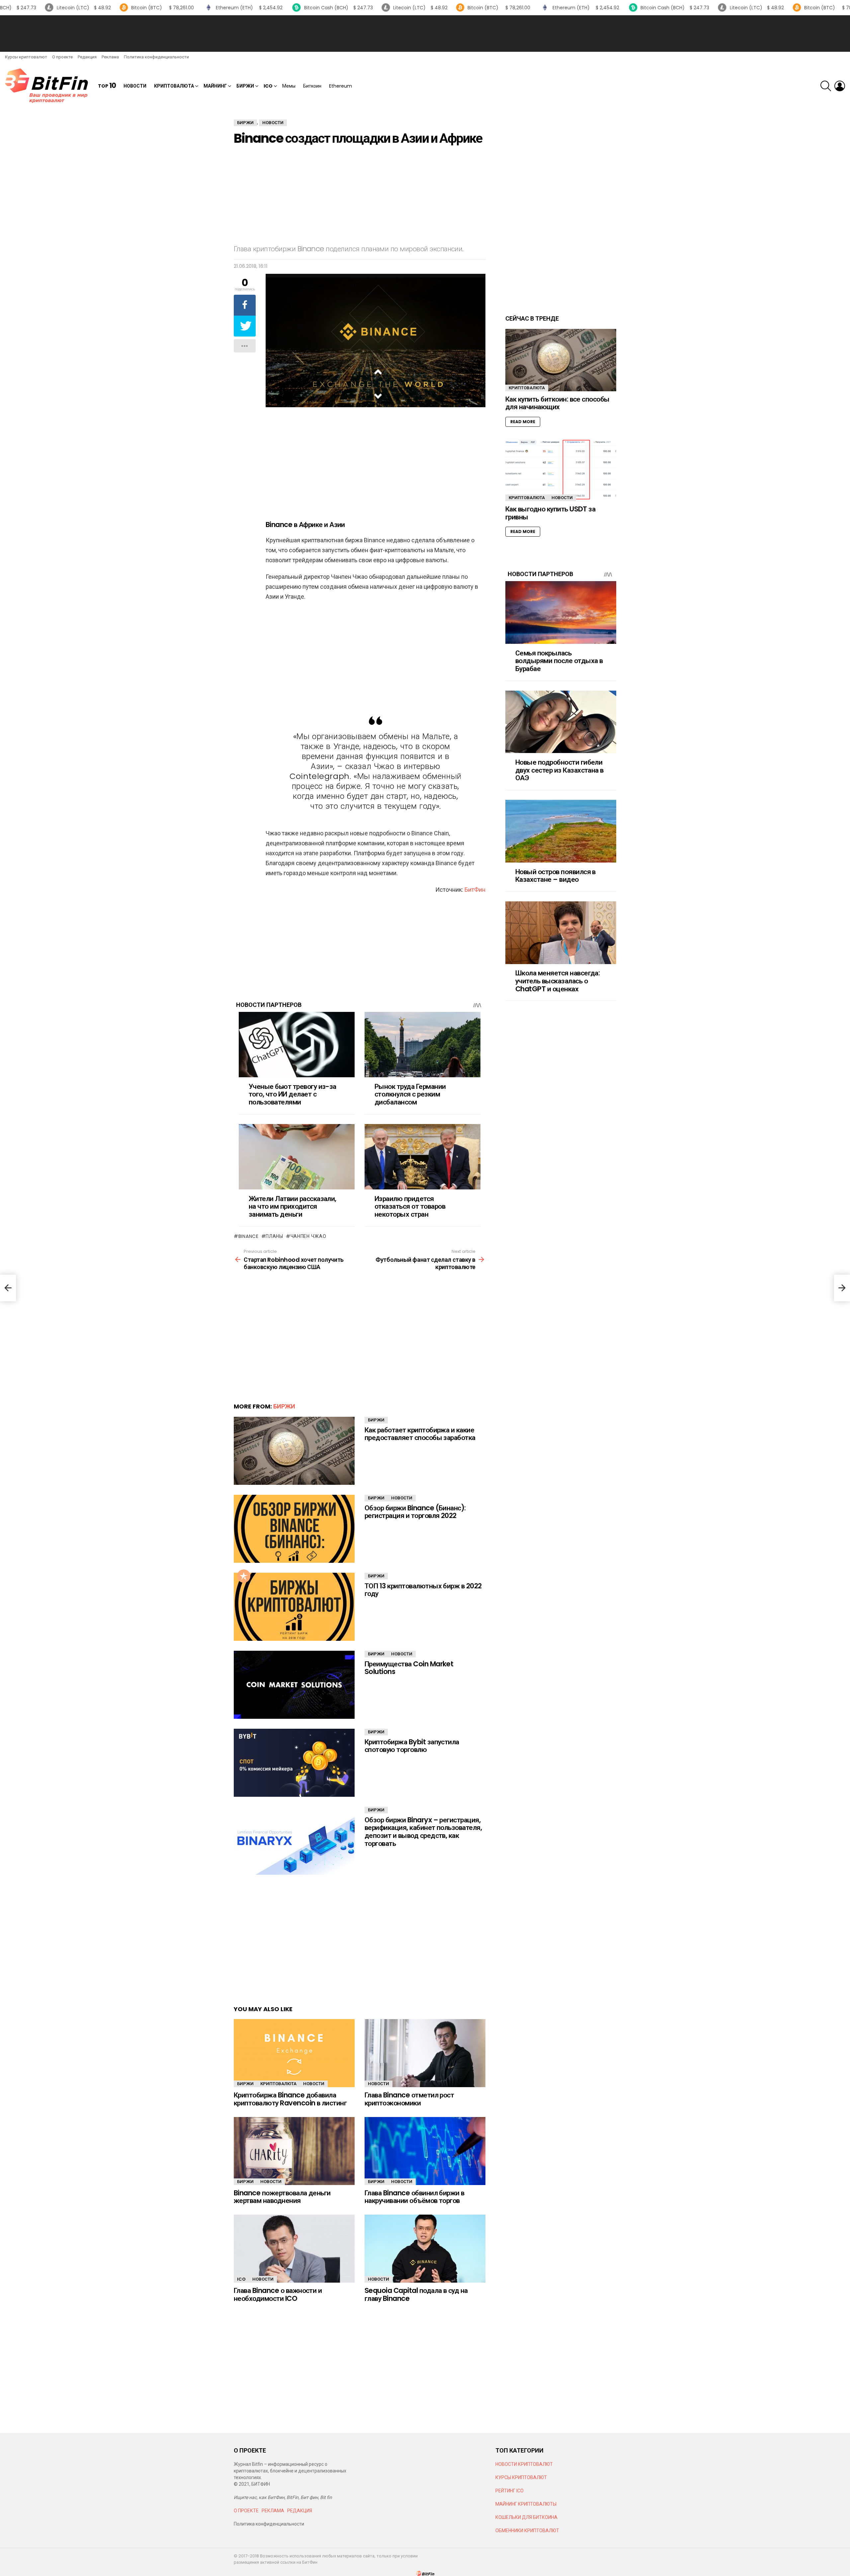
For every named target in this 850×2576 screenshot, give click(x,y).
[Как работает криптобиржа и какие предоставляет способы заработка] (294, 1451)
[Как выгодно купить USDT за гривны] (561, 470)
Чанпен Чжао (308, 1236)
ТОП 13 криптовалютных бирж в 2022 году (423, 1590)
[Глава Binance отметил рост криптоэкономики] (425, 2053)
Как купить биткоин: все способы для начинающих (557, 403)
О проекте (62, 57)
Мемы (289, 86)
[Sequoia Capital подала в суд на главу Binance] (425, 2249)
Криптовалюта (174, 86)
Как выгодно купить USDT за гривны (550, 513)
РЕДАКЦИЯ (300, 2511)
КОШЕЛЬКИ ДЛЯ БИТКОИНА (526, 2517)
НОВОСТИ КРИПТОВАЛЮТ (524, 2464)
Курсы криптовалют (26, 57)
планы (274, 1236)
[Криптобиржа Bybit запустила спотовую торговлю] (294, 1763)
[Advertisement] (425, 34)
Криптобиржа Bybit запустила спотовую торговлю (412, 1746)
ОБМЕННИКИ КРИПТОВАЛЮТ (527, 2531)
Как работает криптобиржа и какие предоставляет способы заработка (420, 1434)
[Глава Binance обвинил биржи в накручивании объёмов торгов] (425, 2151)
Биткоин (312, 86)
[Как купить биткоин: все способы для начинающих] (561, 360)
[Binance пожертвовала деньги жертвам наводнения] (294, 2151)
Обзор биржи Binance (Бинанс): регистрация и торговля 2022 (415, 1512)
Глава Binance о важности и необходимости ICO (278, 2294)
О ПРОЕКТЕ (246, 2511)
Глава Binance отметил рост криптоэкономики (409, 2099)
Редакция (87, 57)
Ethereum (340, 86)
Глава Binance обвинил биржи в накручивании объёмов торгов (415, 2197)
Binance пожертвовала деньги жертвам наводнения (282, 2197)
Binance (249, 1236)
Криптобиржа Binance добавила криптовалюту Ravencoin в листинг (290, 2099)
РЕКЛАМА (273, 2511)
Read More (523, 422)
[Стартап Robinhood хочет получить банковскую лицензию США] (8, 1288)
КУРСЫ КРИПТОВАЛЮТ (521, 2477)
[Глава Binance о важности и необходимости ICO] (294, 2249)
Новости (135, 86)
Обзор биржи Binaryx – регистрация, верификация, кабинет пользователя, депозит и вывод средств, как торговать (423, 1832)
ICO (268, 86)
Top (107, 86)
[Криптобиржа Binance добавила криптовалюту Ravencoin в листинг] (294, 2053)
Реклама (110, 57)
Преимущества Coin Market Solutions (409, 1668)
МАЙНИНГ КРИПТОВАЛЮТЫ (526, 2504)
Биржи (245, 86)
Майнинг (215, 86)
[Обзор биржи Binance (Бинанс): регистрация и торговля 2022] (294, 1529)
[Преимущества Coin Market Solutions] (294, 1685)
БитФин (475, 890)
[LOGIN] (840, 86)
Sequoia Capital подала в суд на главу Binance (416, 2294)
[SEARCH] (826, 86)
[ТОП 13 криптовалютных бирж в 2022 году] (294, 1607)
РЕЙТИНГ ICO (510, 2491)
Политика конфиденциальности (156, 57)
